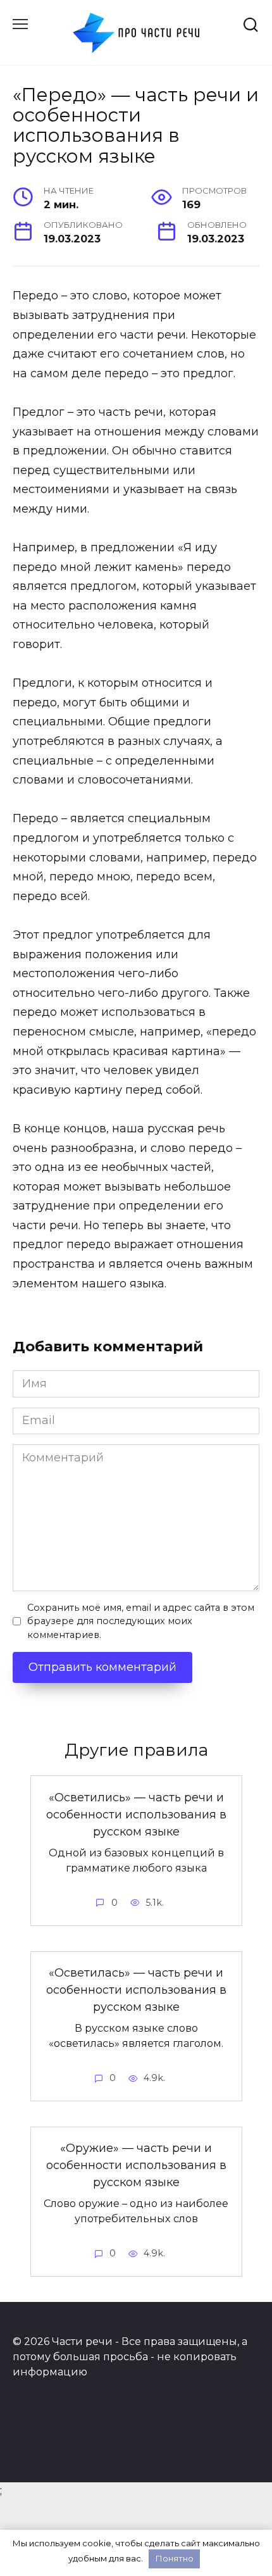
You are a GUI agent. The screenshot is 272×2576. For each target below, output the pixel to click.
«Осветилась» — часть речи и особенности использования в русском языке (136, 1990)
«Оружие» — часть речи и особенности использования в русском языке (136, 2165)
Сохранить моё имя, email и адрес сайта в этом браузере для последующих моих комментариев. (141, 1621)
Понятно (175, 2558)
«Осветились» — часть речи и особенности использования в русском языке (136, 1814)
